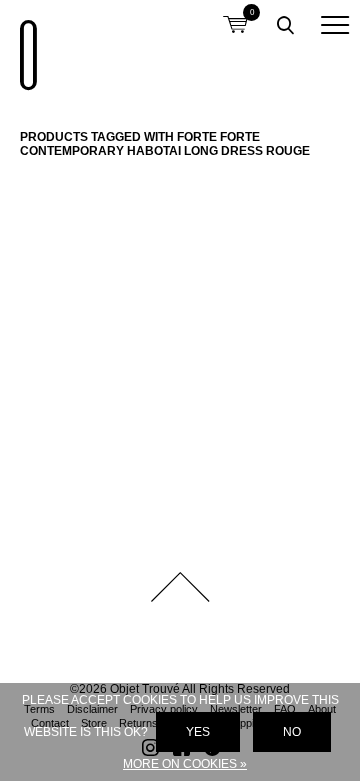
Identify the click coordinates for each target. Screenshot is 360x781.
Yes (198, 732)
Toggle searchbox (285, 25)
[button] (335, 25)
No (292, 732)
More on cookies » (185, 764)
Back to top (180, 587)
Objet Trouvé (25, 45)
